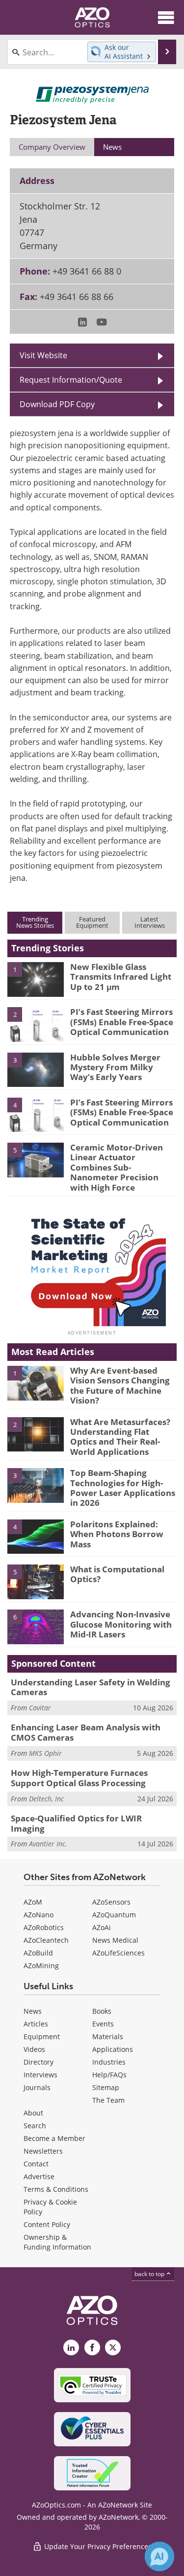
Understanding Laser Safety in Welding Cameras (91, 1687)
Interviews (40, 2075)
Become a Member (54, 2138)
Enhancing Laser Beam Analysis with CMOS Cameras (86, 1732)
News (33, 2011)
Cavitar (40, 1708)
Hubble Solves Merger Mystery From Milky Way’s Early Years (115, 1067)
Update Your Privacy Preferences (97, 2546)
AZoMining (41, 1966)
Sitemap (106, 2087)
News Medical (115, 1940)
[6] (36, 1626)
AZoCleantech (46, 1940)
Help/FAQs (109, 2075)
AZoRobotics (44, 1927)
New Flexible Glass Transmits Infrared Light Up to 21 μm (121, 977)
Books (102, 2011)
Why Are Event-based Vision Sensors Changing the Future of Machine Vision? (120, 1385)
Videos (34, 2049)
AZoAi (102, 1927)
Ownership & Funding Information (57, 2242)
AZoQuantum (114, 1915)
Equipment (42, 2036)
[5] (36, 1159)
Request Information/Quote (71, 379)
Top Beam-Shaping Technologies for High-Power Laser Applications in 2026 (123, 1488)
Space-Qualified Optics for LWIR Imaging (76, 1823)
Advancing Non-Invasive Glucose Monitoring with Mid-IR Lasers (121, 1624)
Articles (36, 2024)
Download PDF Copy (57, 404)
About (33, 2113)
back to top (150, 2274)
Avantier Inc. (48, 1844)
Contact (36, 2164)
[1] (36, 979)
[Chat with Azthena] (159, 2556)
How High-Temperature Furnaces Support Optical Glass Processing (79, 1778)
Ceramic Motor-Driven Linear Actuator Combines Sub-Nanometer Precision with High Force (117, 1167)
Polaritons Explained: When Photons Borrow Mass (117, 1534)
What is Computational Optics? (117, 1574)
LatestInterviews (150, 922)
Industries (109, 2062)
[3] (36, 1069)
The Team (108, 2100)
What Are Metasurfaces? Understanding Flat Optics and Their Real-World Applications (120, 1437)
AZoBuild (38, 1953)
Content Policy (47, 2224)
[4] (36, 1114)
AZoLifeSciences (118, 1953)
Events (103, 2024)
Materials (108, 2036)
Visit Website (43, 355)
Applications (113, 2049)
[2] (36, 1024)
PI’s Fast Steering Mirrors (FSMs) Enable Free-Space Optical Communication (122, 1022)
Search (35, 2126)
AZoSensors (111, 1902)
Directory (39, 2062)
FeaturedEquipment (92, 922)
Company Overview (52, 147)
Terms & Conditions (56, 2189)
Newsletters (43, 2151)
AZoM (33, 1902)
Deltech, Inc (46, 1799)
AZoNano (39, 1915)
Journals (37, 2087)
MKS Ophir (45, 1753)
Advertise (39, 2176)
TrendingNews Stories (35, 922)
